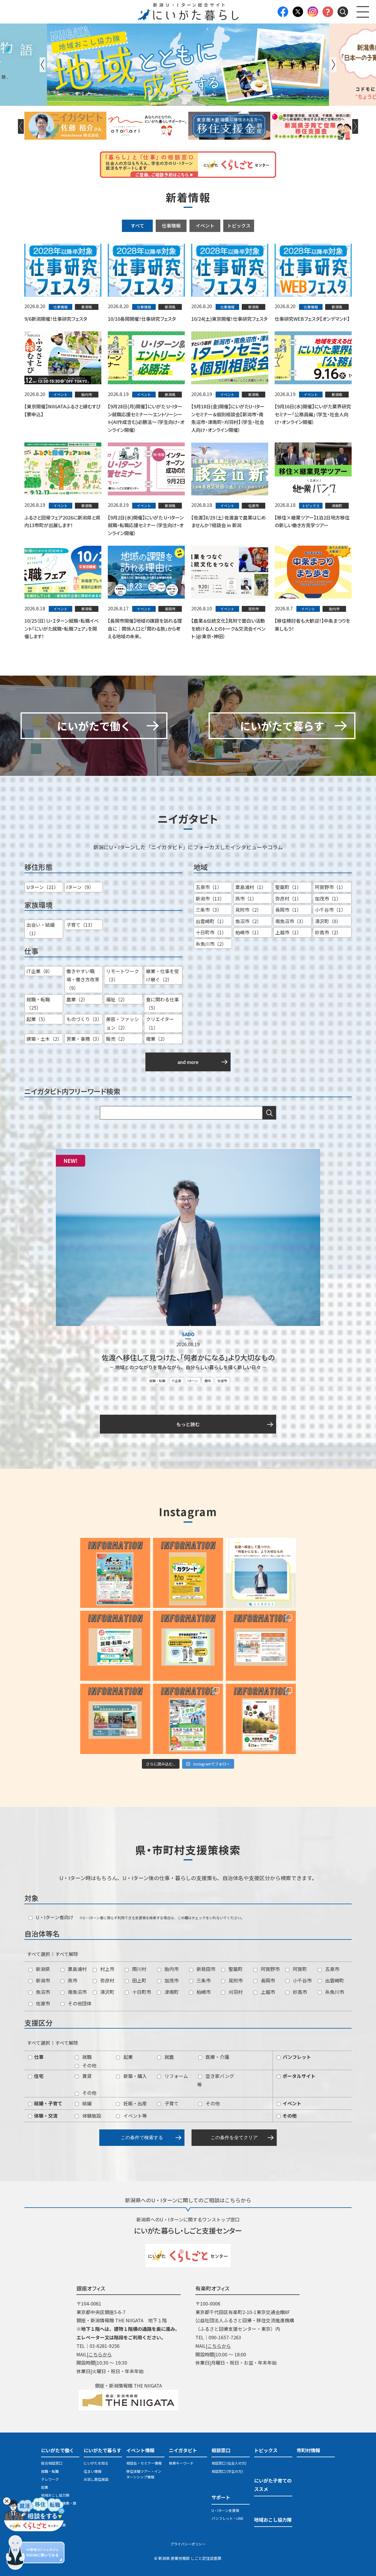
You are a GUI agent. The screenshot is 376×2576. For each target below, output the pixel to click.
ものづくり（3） (84, 1019)
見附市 (235, 1980)
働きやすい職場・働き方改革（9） (83, 980)
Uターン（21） (42, 887)
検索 (269, 1113)
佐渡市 (222, 1381)
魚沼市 (42, 1992)
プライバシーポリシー (188, 2544)
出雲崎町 (334, 1980)
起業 (127, 2057)
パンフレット (296, 2057)
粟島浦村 (77, 1969)
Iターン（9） (80, 887)
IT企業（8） (40, 971)
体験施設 (91, 2116)
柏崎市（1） (248, 932)
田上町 (139, 1980)
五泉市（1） (209, 887)
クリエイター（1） (160, 1023)
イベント (205, 225)
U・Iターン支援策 (225, 2510)
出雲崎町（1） (211, 921)
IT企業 (177, 1381)
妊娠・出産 (135, 2103)
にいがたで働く (58, 2450)
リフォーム (176, 2076)
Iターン (193, 1381)
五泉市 (332, 1969)
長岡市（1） (288, 910)
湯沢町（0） (328, 921)
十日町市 (141, 1992)
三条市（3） (209, 910)
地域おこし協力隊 (55, 2495)
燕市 (72, 1980)
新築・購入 (135, 2076)
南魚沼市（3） (291, 921)
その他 (89, 2065)
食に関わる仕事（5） (162, 1004)
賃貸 (86, 2076)
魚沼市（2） (248, 921)
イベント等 (135, 2116)
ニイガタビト (183, 2450)
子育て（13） (81, 925)
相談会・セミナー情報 (144, 2463)
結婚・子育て (48, 2103)
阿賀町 (299, 1969)
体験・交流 (45, 2116)
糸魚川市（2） (211, 944)
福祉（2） (117, 999)
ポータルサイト (298, 2076)
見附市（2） (248, 910)
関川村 (139, 1969)
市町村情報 (308, 2450)
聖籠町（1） (288, 887)
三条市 (203, 1980)
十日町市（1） (211, 932)
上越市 (267, 1992)
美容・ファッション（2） (122, 1023)
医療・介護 (217, 2057)
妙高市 (299, 1992)
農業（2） (77, 999)
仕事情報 (171, 225)
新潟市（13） (210, 898)
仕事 (38, 2057)
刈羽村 (235, 1992)
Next (333, 65)
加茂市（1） (328, 898)
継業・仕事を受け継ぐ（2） (162, 975)
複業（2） (157, 1039)
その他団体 (79, 2003)
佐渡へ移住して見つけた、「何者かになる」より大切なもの (188, 1357)
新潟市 (42, 1980)
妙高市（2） (328, 932)
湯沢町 (107, 1992)
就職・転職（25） (38, 1004)
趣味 (208, 1381)
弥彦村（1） (288, 898)
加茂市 (171, 1980)
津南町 (171, 1992)
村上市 (107, 1969)
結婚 (86, 2103)
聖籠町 (235, 1969)
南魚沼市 (77, 1992)
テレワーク (50, 2479)
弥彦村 (107, 1980)
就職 (86, 2057)
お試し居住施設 (96, 2479)
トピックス (239, 225)
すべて (137, 225)
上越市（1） (288, 932)
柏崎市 (203, 1992)
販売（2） (117, 1039)
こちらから (100, 2354)
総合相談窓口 (52, 2463)
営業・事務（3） (84, 1039)
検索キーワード (181, 2463)
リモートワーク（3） (122, 975)
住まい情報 (93, 2471)
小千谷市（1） (330, 910)
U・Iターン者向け (54, 1917)
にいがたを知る (96, 2463)
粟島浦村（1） (251, 887)
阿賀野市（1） (330, 887)
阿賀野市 (270, 1969)
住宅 (38, 2076)
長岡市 (267, 1980)
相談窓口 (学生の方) (227, 2471)
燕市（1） (246, 898)
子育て (171, 2103)
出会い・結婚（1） (41, 929)
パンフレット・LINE (228, 2518)
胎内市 (171, 1969)
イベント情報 (140, 2450)
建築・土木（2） (44, 1039)
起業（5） (37, 1019)
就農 (169, 2057)
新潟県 (42, 1969)
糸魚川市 (334, 1992)
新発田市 (205, 1969)
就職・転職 (157, 1381)
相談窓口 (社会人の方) (229, 2463)
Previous (43, 65)
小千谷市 (302, 1980)
